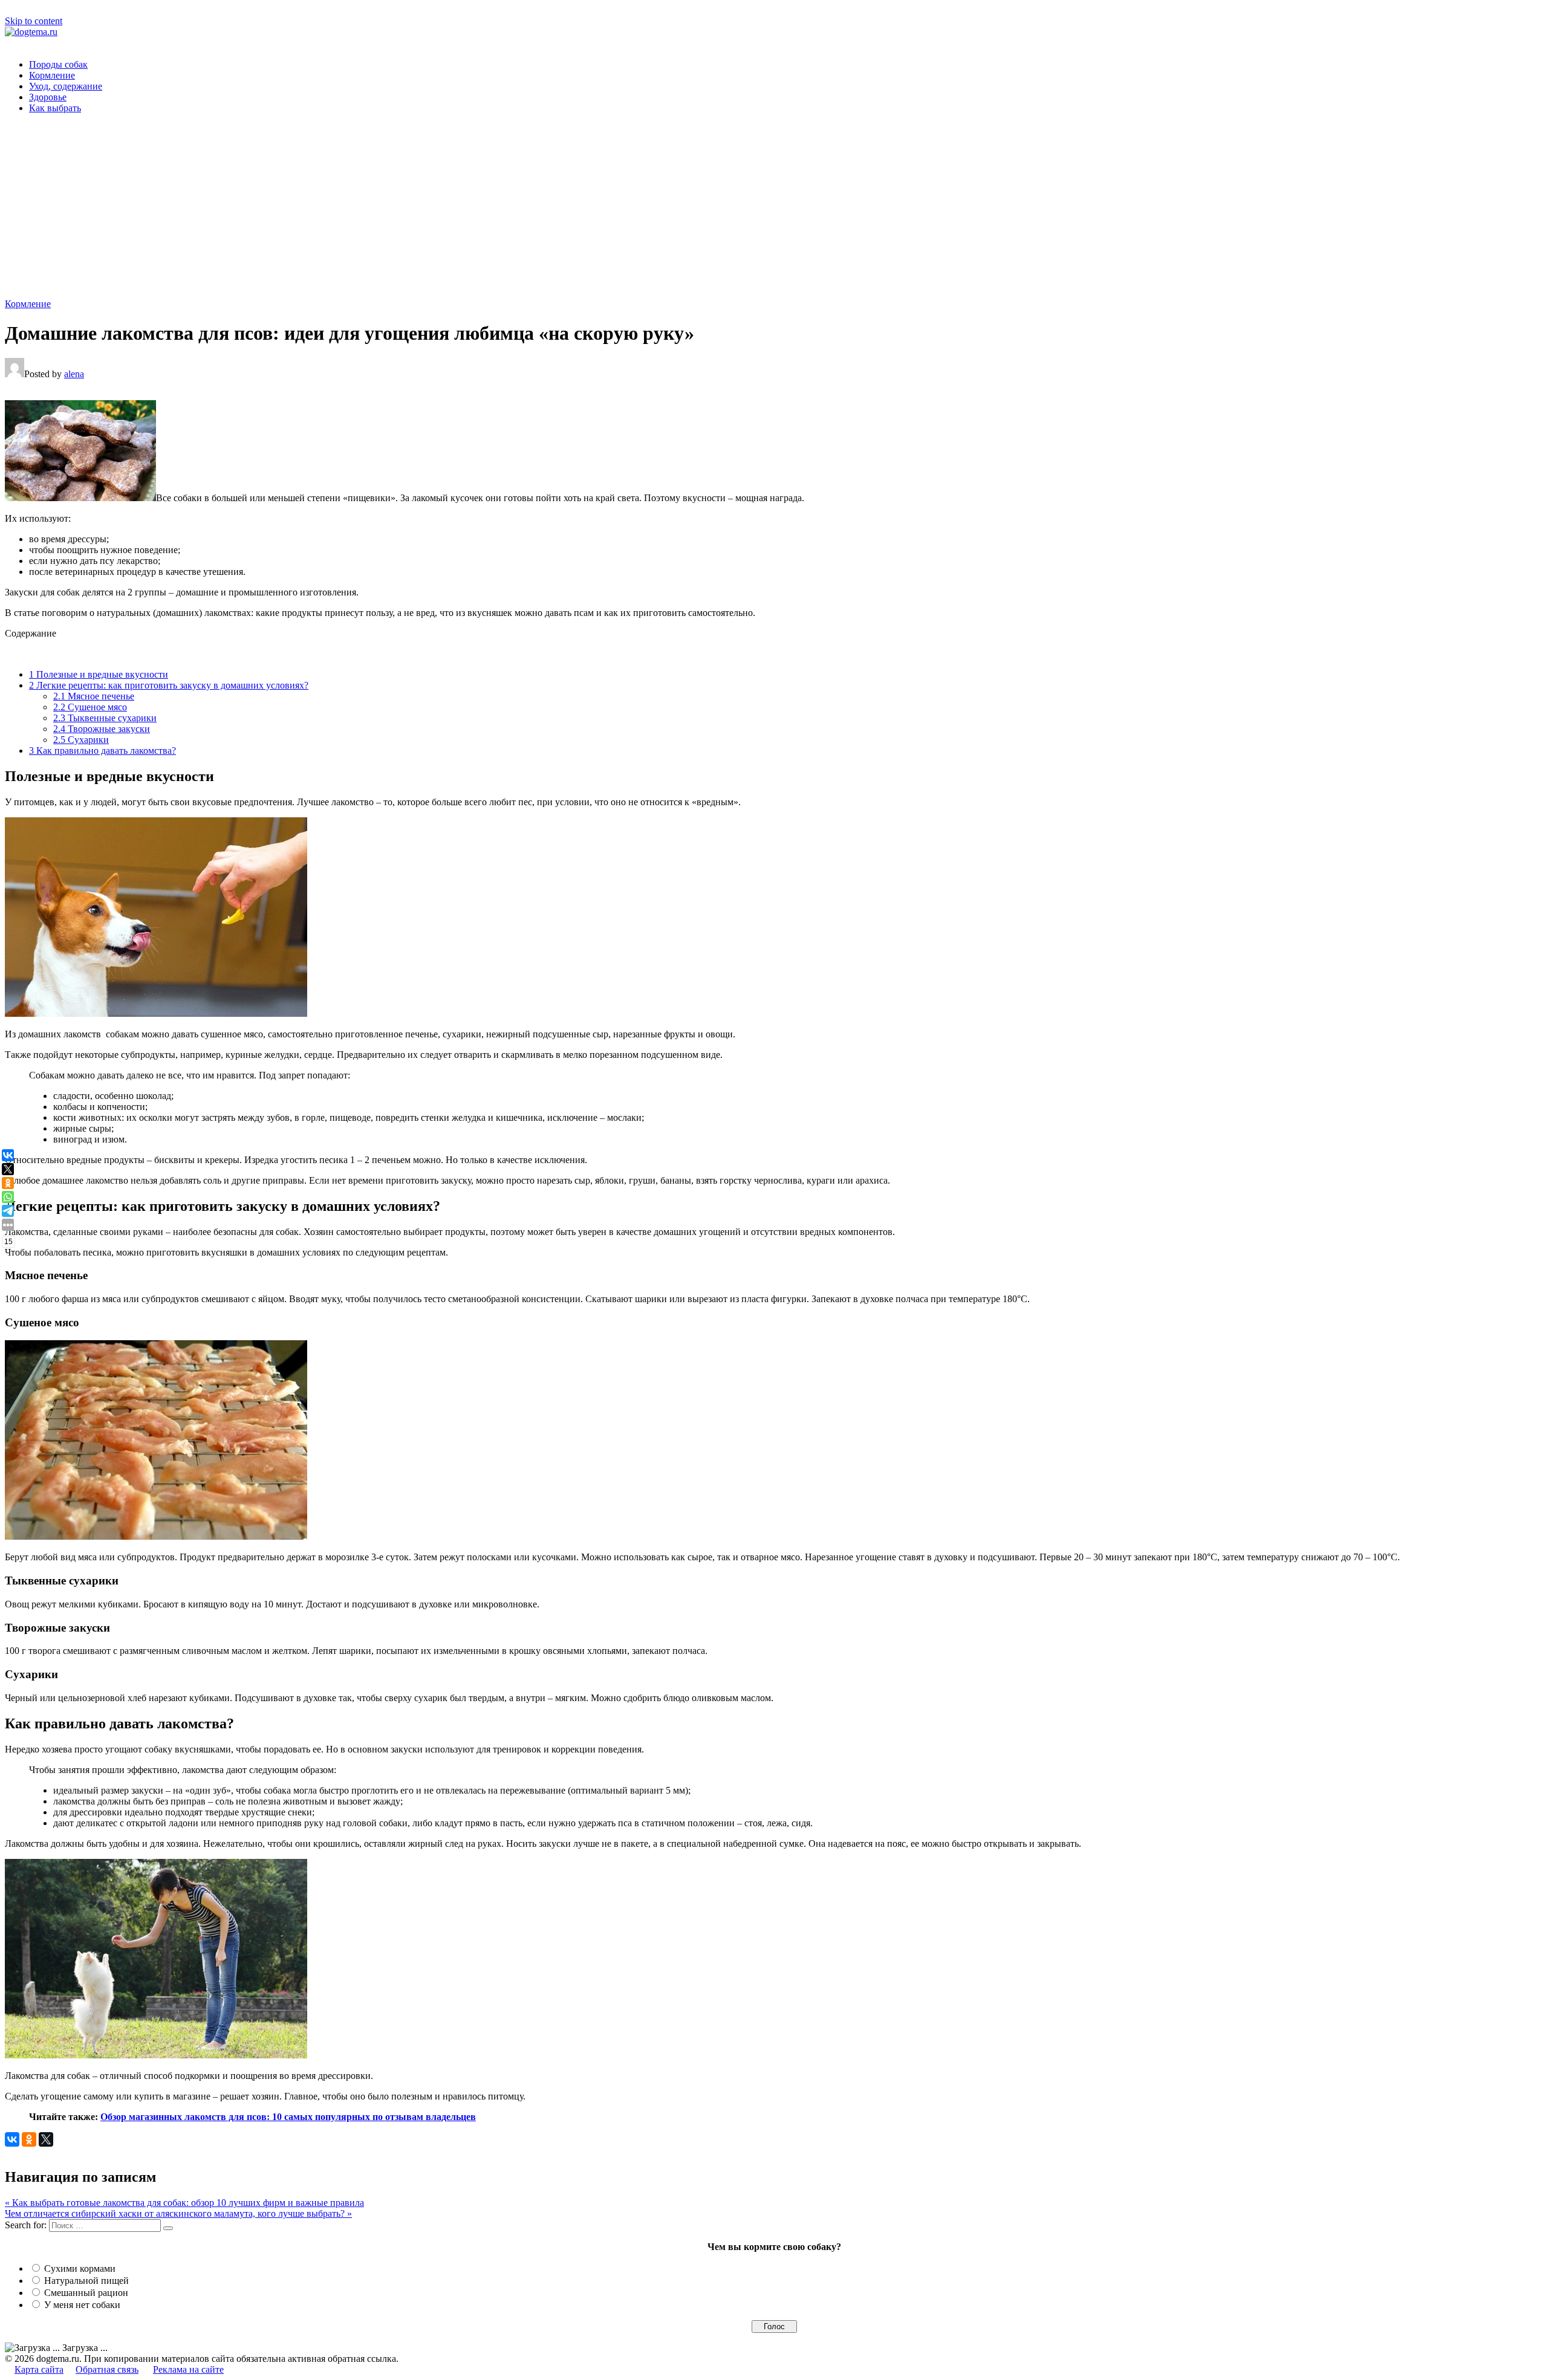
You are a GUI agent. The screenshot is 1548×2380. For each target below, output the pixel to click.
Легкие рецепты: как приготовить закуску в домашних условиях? (169, 685)
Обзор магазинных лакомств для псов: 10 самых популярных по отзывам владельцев (288, 2117)
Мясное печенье (94, 696)
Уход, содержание (66, 86)
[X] (46, 2139)
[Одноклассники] (29, 2139)
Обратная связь (107, 2369)
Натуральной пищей (86, 2281)
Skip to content (34, 21)
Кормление (52, 75)
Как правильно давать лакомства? (102, 751)
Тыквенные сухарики (105, 718)
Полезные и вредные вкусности (99, 674)
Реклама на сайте (188, 2369)
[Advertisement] (774, 208)
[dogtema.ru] (31, 32)
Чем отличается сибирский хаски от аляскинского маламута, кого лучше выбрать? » (178, 2213)
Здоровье (48, 97)
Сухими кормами (80, 2268)
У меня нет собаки (82, 2305)
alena (74, 374)
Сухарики (81, 740)
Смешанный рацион (86, 2293)
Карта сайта (39, 2369)
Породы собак (58, 64)
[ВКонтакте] (12, 2139)
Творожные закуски (102, 729)
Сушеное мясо (90, 707)
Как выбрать (55, 108)
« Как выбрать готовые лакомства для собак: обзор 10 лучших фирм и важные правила (184, 2203)
